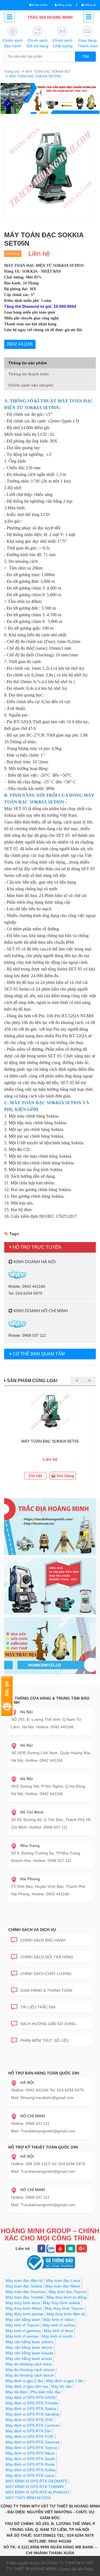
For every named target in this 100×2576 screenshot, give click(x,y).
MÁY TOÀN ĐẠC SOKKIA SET (48, 72)
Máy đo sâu (61, 2386)
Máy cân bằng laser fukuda (29, 2353)
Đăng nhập (64, 5)
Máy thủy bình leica (23, 2303)
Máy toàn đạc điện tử (24, 2281)
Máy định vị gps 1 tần (65, 2381)
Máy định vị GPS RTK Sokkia (31, 2409)
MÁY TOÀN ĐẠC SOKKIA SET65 (50, 1441)
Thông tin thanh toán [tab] (29, 374)
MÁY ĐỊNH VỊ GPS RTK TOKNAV (35, 2487)
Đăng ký (90, 5)
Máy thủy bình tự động (67, 2297)
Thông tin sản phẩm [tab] (27, 363)
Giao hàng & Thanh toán (46, 1990)
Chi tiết (35, 1476)
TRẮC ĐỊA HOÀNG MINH (50, 17)
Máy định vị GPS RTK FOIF (30, 2436)
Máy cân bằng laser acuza (29, 2359)
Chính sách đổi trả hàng (47, 1957)
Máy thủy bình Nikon (24, 2308)
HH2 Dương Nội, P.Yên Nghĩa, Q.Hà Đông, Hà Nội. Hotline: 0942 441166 (49, 1786)
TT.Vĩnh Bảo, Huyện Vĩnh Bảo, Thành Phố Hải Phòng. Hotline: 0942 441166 (48, 1886)
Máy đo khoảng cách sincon (30, 2370)
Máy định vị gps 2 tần (24, 2381)
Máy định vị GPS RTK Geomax (33, 2442)
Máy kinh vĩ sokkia (59, 2325)
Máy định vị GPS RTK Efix (28, 2431)
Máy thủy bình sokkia (61, 2303)
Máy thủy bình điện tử (66, 2314)
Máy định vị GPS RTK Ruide (30, 2464)
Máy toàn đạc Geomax (26, 2292)
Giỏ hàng (65, 1476)
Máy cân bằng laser (23, 2320)
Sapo (89, 2569)
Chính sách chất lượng (46, 1974)
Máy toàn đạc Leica (63, 2281)
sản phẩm (40, 5)
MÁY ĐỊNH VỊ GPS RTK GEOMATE (37, 2481)
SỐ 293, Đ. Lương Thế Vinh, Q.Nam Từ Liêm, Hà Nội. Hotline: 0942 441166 (46, 1719)
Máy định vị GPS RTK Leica (30, 2475)
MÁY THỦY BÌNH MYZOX (28, 2498)
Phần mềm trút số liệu (45, 2040)
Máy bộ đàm (17, 2392)
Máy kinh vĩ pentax (22, 2336)
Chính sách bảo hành (43, 1940)
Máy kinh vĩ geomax (23, 2331)
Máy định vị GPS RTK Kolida (31, 2470)
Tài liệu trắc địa (38, 2007)
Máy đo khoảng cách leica (28, 2364)
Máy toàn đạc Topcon (67, 2292)
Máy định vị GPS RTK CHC (29, 2420)
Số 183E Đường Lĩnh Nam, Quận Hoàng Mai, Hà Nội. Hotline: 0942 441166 (51, 1753)
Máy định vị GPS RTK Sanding (32, 2414)
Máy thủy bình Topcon (64, 2308)
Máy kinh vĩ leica (58, 2331)
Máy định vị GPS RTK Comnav (32, 2425)
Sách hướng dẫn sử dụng (48, 2024)
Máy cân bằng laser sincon (29, 2347)
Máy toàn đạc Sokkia (24, 2286)
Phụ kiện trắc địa (45, 2392)
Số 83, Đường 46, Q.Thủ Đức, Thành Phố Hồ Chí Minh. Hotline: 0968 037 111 (51, 1820)
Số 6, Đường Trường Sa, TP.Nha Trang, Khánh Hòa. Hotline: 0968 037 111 (46, 1853)
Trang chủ (12, 72)
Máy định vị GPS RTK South (30, 2459)
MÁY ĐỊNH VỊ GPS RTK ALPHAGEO (37, 2492)
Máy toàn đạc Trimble (25, 2297)
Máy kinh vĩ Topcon (22, 2325)
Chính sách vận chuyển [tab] (31, 385)
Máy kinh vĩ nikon (59, 2320)
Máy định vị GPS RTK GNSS (31, 2397)
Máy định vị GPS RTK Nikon (30, 2453)
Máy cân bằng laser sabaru (30, 2342)
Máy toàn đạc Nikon (63, 2286)
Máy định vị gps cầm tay (27, 2386)
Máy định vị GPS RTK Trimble (32, 2403)
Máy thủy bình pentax (25, 2314)
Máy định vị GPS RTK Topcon (32, 2448)
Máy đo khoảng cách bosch (30, 2375)
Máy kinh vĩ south (57, 2336)
